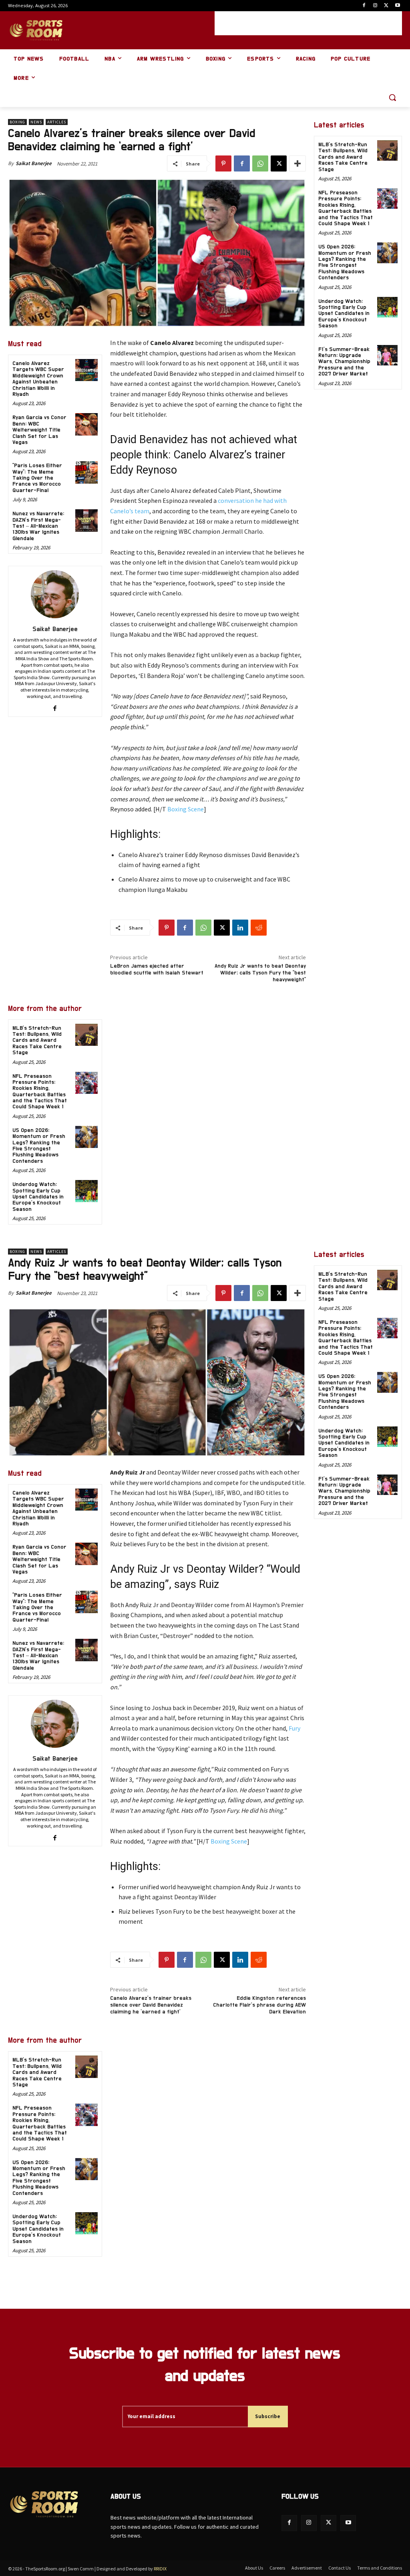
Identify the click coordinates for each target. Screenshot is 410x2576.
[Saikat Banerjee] (55, 594)
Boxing (17, 122)
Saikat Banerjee (34, 163)
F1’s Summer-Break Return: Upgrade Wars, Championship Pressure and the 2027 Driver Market (344, 362)
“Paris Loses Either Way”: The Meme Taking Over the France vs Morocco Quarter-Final (37, 478)
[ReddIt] (259, 928)
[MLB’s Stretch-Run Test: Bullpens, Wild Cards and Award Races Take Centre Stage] (86, 1035)
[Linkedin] (240, 928)
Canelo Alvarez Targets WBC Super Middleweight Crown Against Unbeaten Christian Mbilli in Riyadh (38, 379)
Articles (57, 122)
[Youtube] (397, 6)
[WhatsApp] (260, 163)
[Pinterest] (223, 163)
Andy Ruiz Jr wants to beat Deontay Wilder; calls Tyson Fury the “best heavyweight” (260, 973)
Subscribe (268, 2416)
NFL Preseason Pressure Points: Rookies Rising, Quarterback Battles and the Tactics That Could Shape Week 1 (346, 208)
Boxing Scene (186, 809)
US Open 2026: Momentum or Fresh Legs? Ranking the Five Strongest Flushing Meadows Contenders (39, 1146)
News (36, 122)
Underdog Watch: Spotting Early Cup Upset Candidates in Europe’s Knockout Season (38, 1197)
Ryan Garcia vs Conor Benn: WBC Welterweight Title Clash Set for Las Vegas (39, 430)
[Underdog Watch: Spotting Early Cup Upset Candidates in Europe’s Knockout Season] (86, 1191)
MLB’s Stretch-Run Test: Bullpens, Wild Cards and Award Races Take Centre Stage (37, 1041)
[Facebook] (364, 6)
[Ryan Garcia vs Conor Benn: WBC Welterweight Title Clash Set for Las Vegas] (86, 424)
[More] (297, 163)
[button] (392, 97)
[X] (386, 6)
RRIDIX (160, 2569)
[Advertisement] (308, 23)
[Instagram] (375, 6)
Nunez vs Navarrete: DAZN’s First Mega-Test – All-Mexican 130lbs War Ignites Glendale (38, 526)
